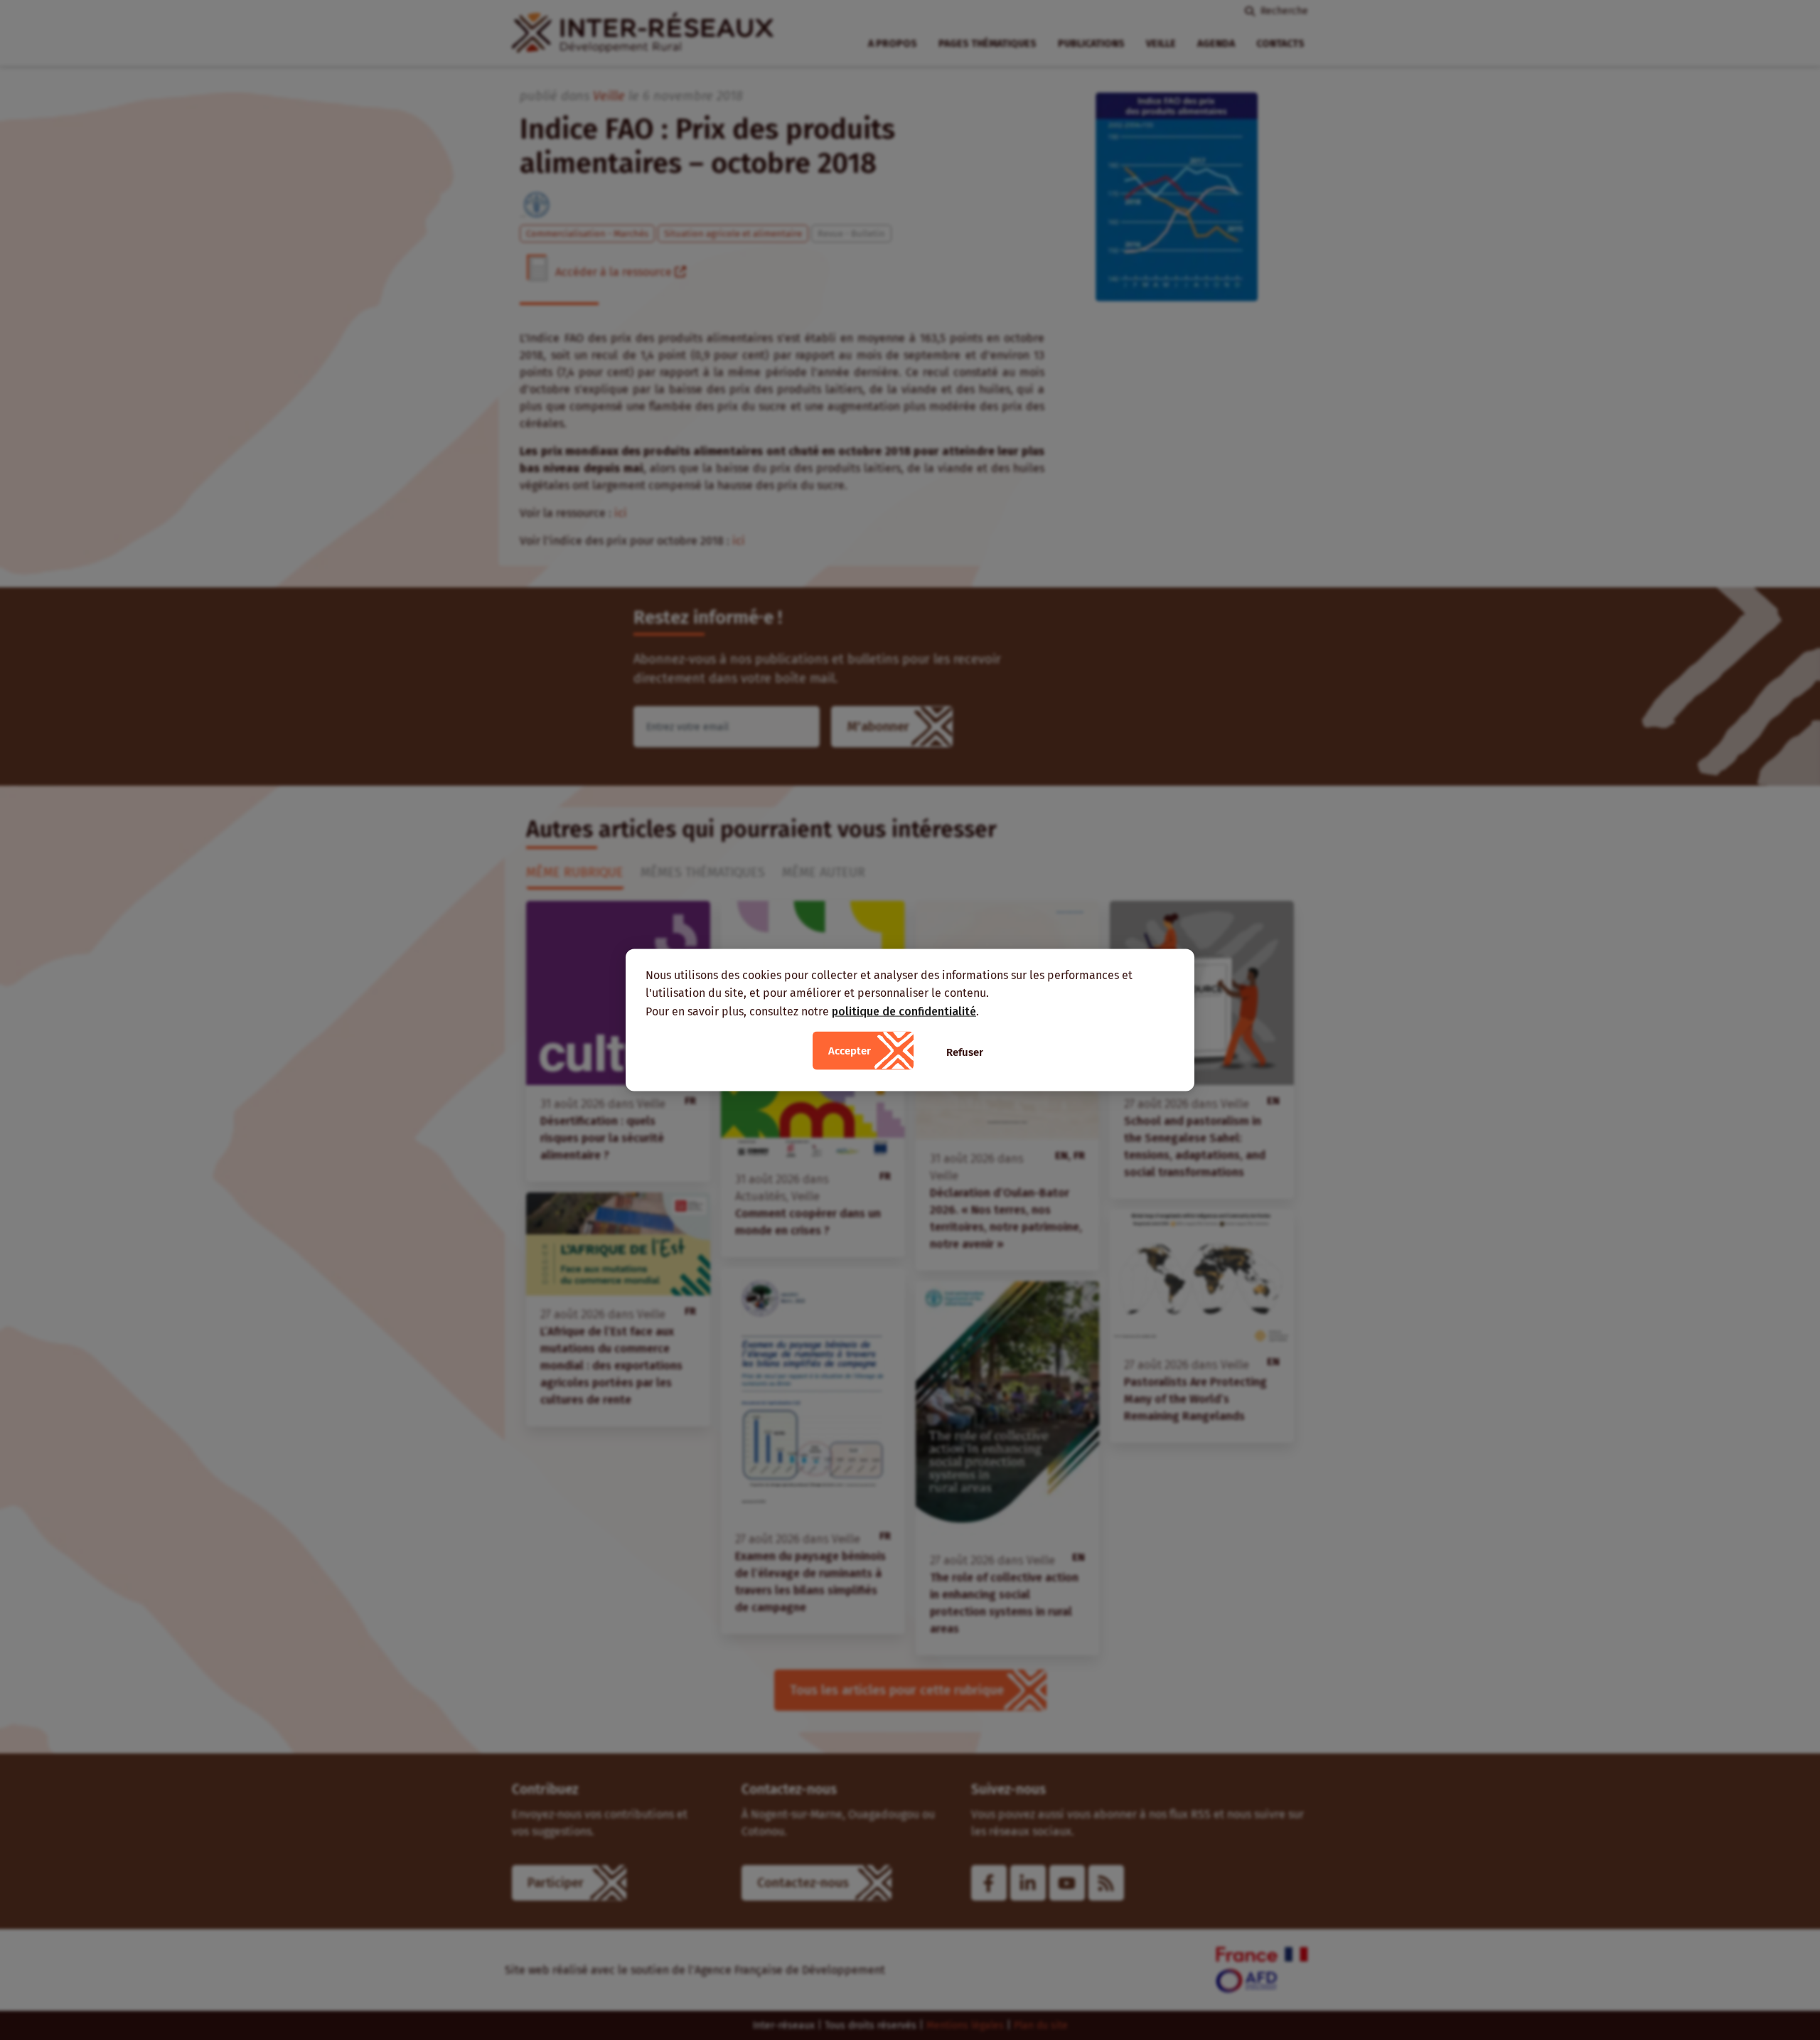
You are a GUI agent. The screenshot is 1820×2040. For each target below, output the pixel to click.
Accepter (850, 1051)
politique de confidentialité (904, 1011)
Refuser (965, 1052)
